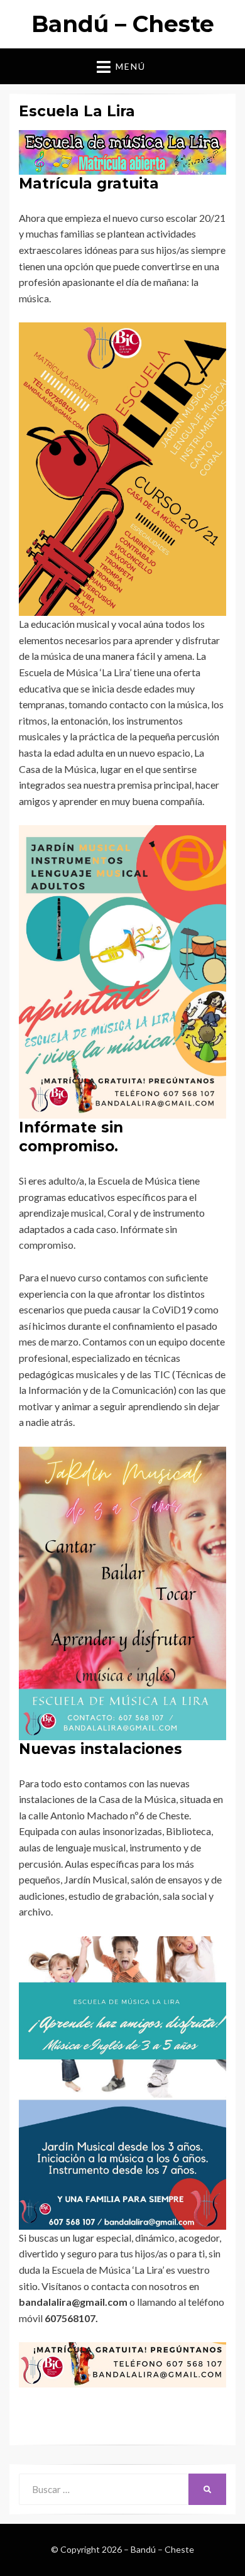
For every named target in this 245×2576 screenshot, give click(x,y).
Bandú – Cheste (123, 24)
